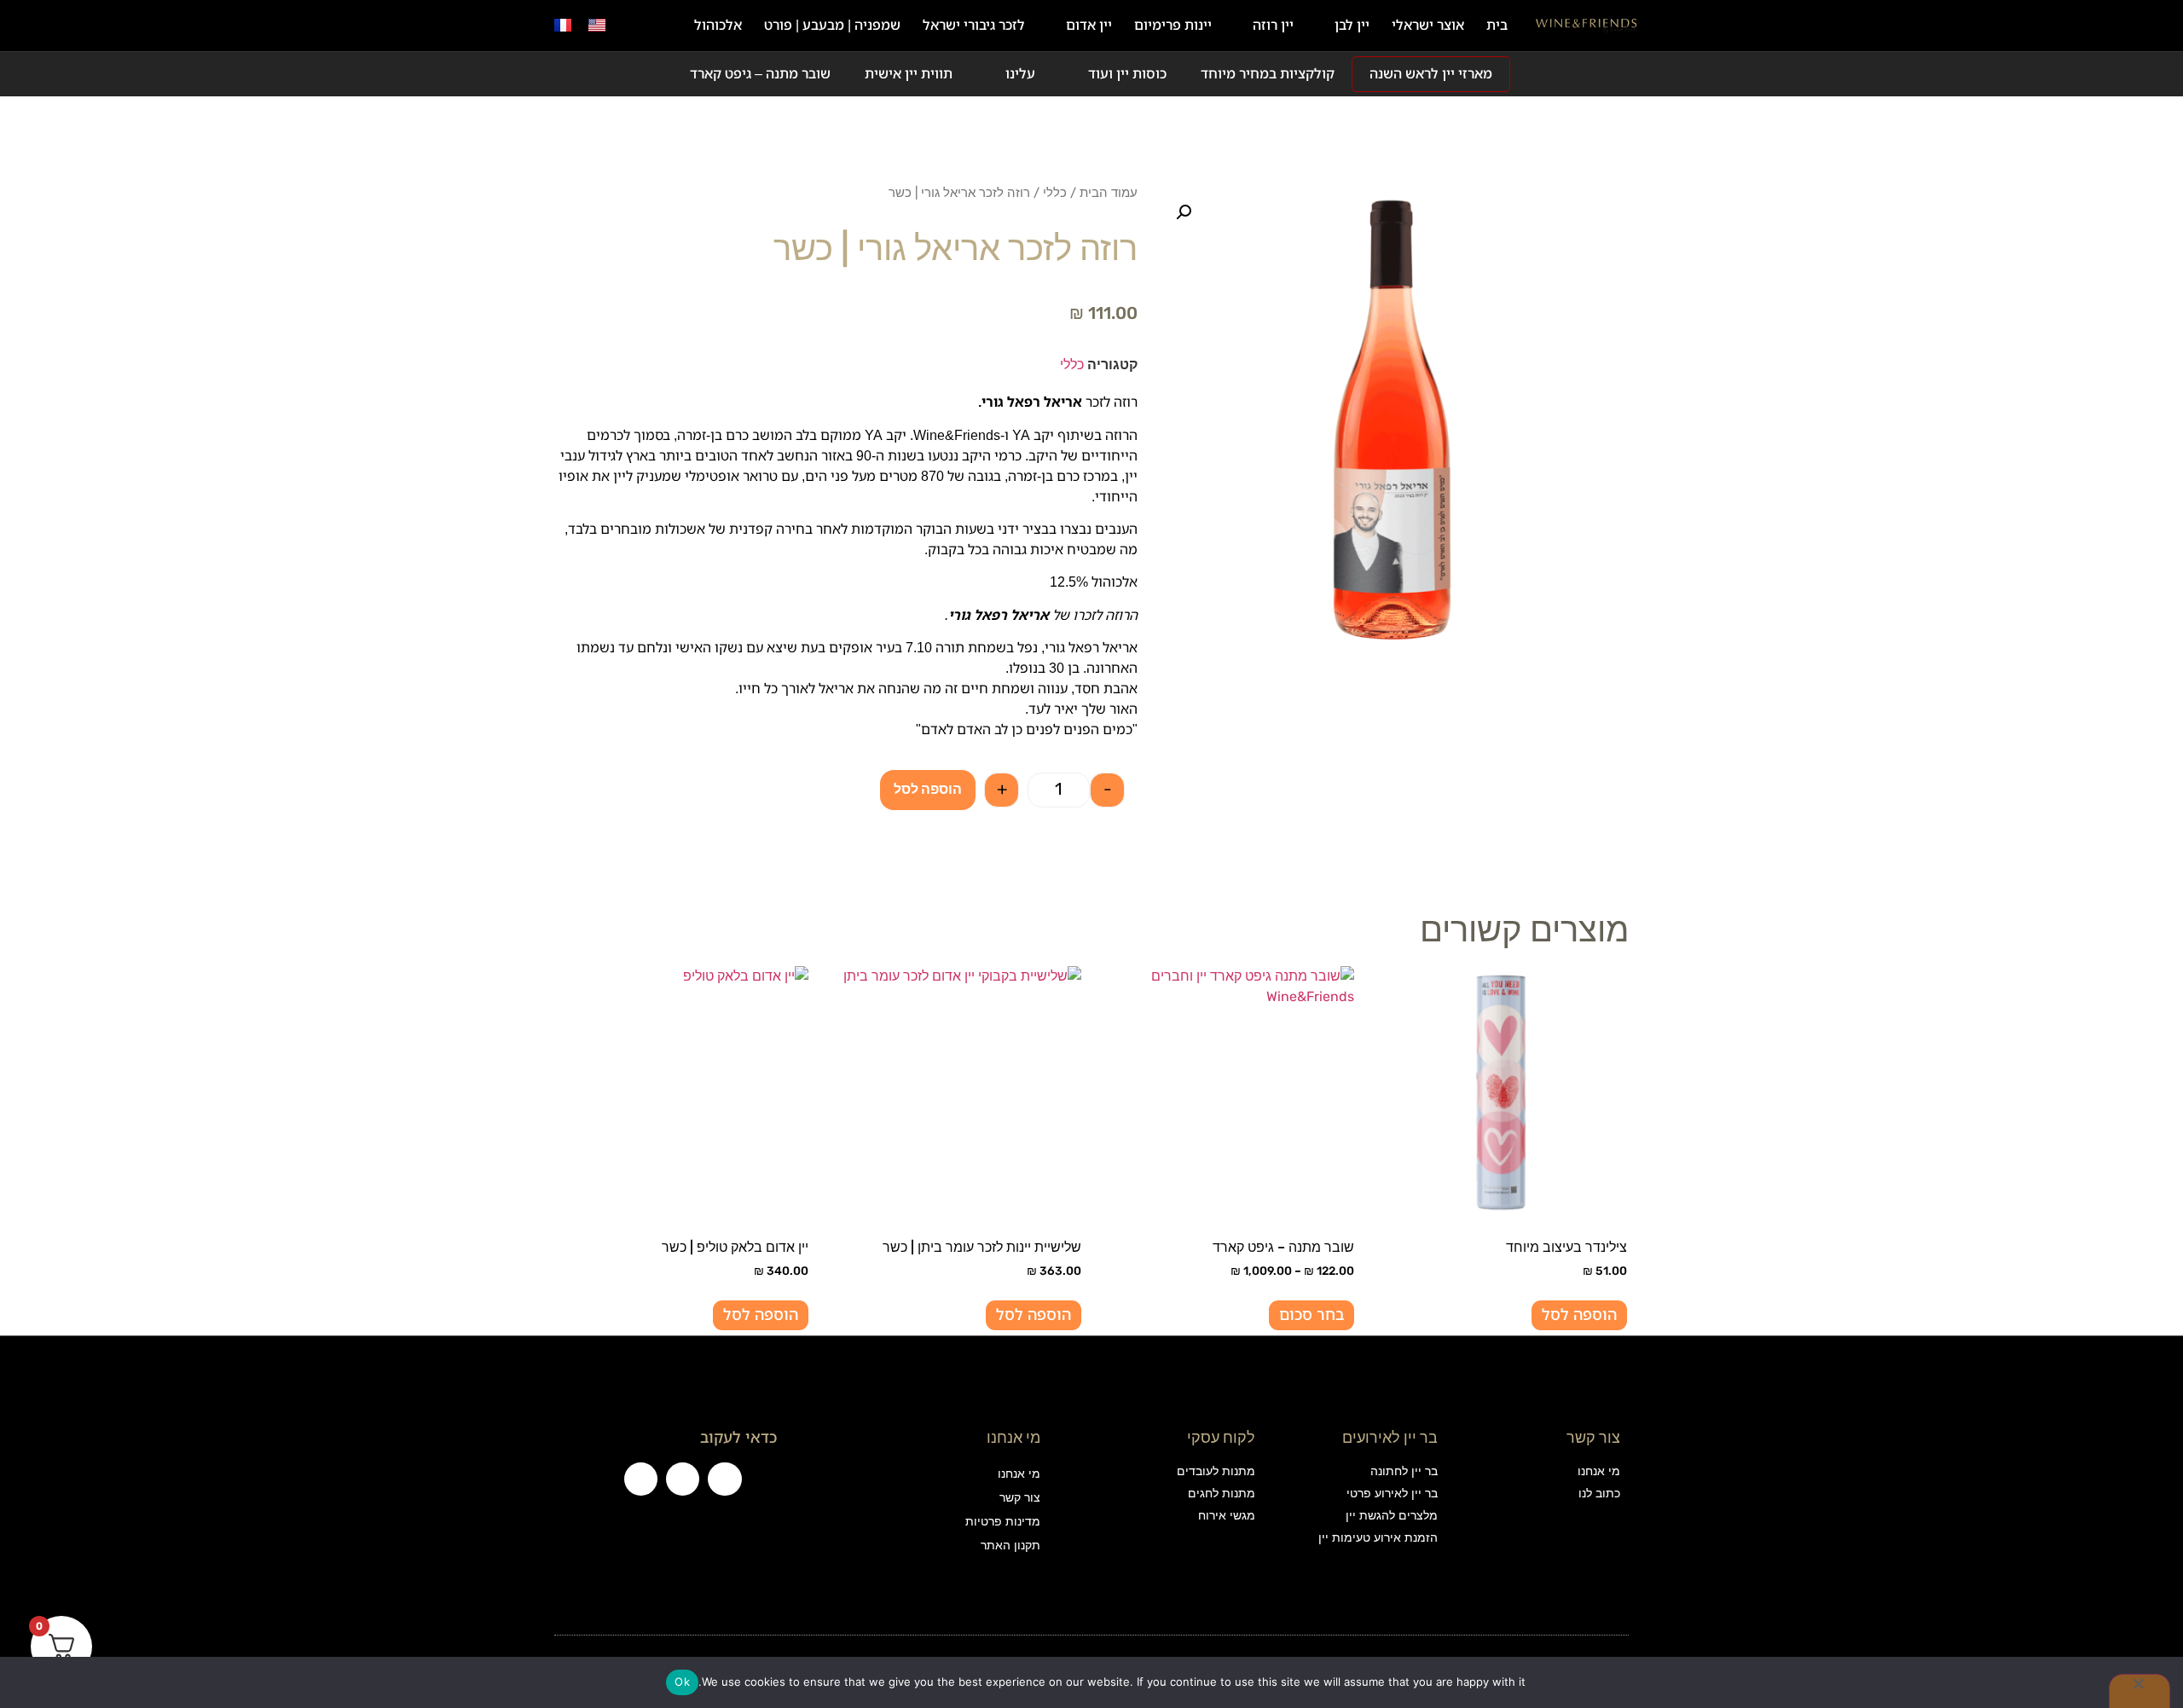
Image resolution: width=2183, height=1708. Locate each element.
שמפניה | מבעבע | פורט (832, 25)
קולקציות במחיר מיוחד (1268, 74)
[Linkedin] (641, 1479)
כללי (1055, 193)
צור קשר (1019, 1498)
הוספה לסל (928, 789)
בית (1497, 25)
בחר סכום (1312, 1315)
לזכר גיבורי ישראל (974, 25)
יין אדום (1089, 25)
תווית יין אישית (909, 74)
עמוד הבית (1109, 193)
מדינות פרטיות (1002, 1522)
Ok (682, 1682)
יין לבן (1352, 25)
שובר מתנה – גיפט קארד (760, 74)
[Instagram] (683, 1479)
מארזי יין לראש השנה (1431, 74)
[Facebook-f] (724, 1479)
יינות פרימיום (1173, 25)
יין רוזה (1273, 25)
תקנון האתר (1010, 1546)
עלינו (1020, 74)
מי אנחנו (1019, 1474)
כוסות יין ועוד (1127, 74)
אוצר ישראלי (1428, 25)
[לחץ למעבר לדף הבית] (1587, 26)
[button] (634, 26)
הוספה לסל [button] (1579, 1315)
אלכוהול (718, 25)
